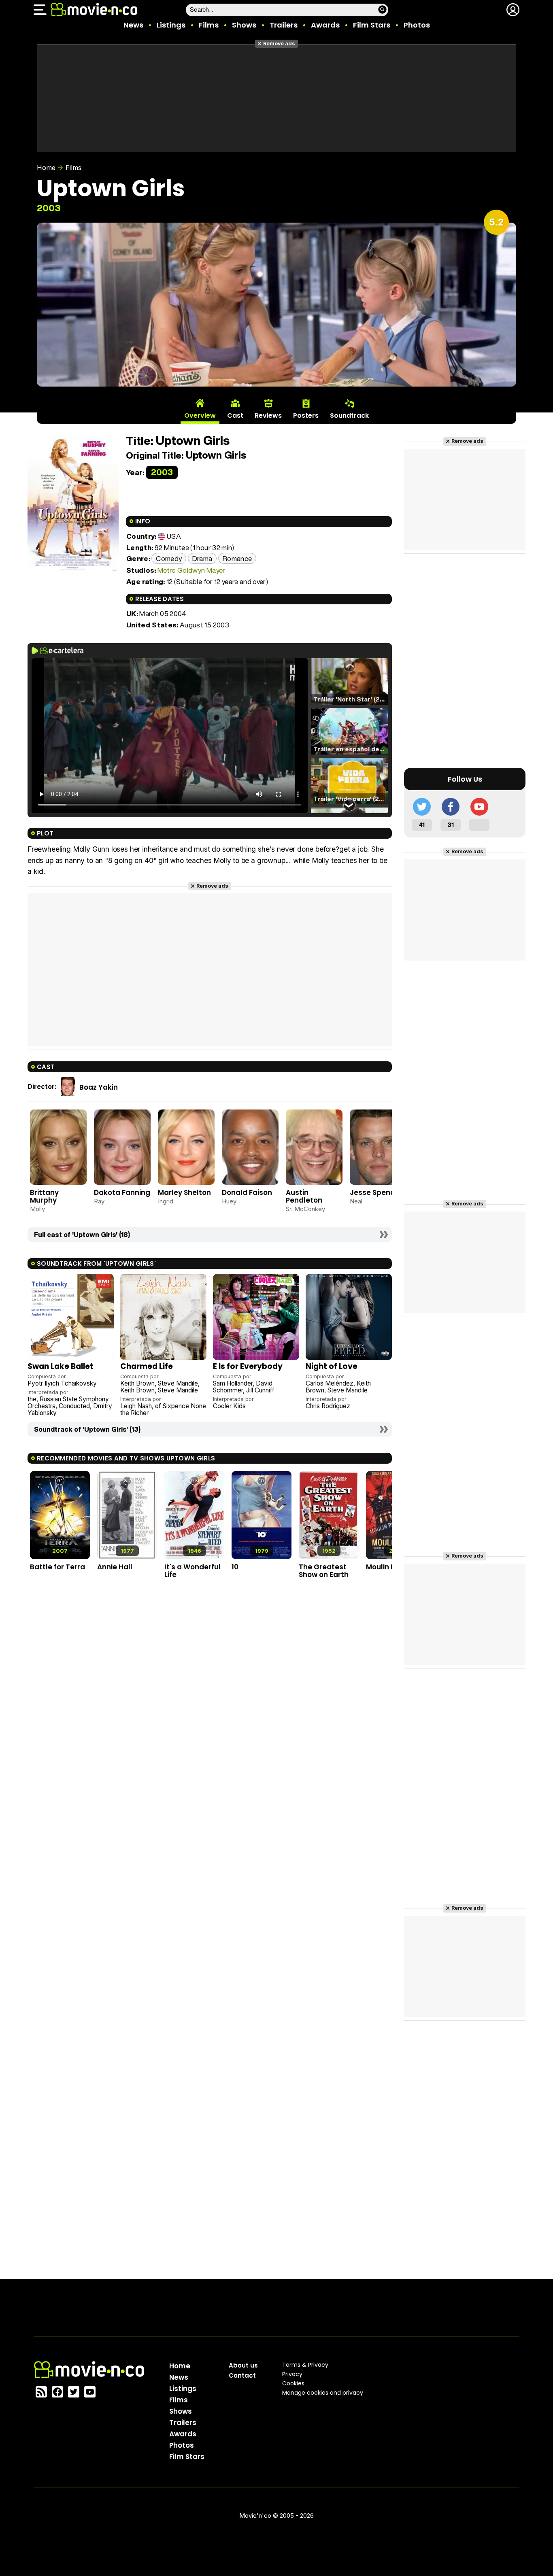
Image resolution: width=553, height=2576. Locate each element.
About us (243, 2365)
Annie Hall (115, 1567)
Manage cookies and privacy (323, 2393)
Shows (244, 25)
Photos (417, 25)
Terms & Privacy (305, 2365)
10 (235, 1567)
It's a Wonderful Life (192, 1571)
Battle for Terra (57, 1567)
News (133, 25)
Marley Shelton (184, 1192)
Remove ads (279, 44)
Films (209, 25)
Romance (237, 558)
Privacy (292, 2374)
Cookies (293, 2383)
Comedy (169, 558)
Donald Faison (247, 1192)
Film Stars (372, 25)
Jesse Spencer (376, 1192)
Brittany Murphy (44, 1196)
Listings (171, 25)
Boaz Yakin (99, 1087)
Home (46, 168)
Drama (202, 558)
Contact (242, 2375)
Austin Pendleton (304, 1196)
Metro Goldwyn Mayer (191, 570)
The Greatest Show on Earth (324, 1571)
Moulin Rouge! (391, 1567)
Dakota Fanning (122, 1192)
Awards (325, 25)
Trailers (284, 25)
